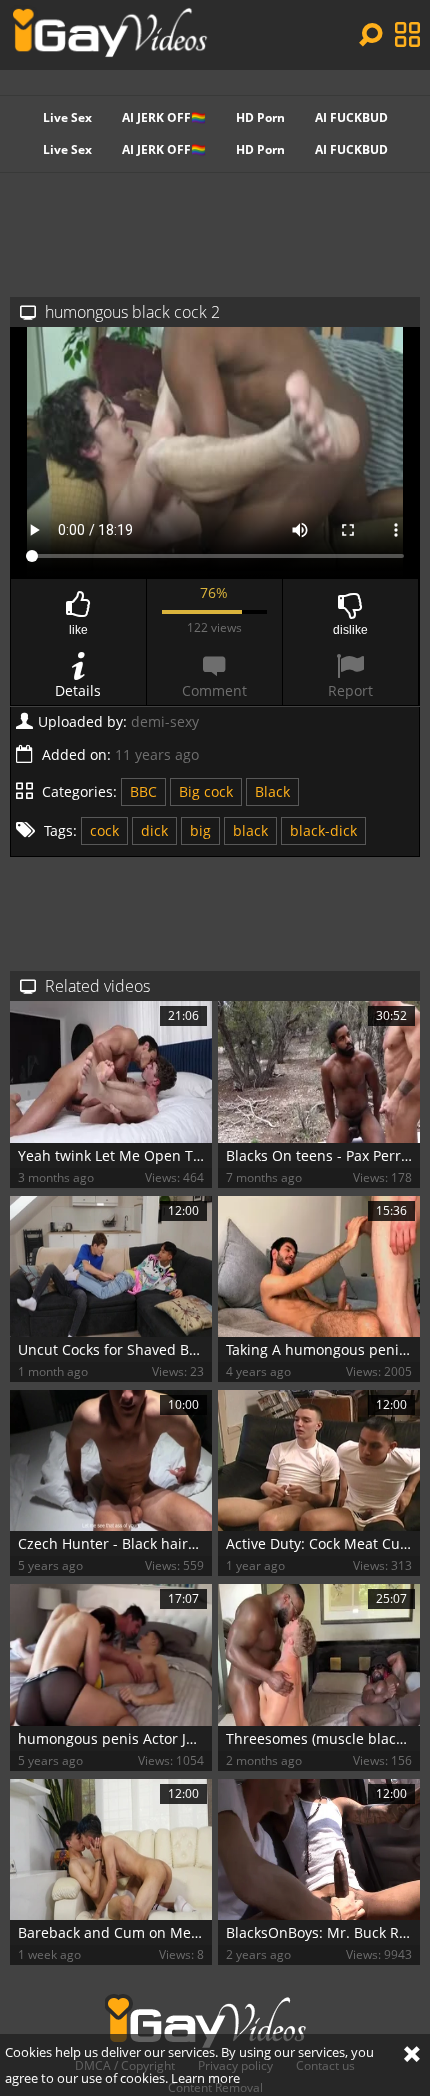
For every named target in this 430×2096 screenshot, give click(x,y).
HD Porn (260, 117)
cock (104, 830)
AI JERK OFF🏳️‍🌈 (164, 117)
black (250, 830)
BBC (143, 791)
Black (272, 791)
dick (154, 830)
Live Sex (67, 117)
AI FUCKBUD (351, 117)
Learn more (205, 2078)
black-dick (323, 830)
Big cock (206, 791)
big (200, 830)
